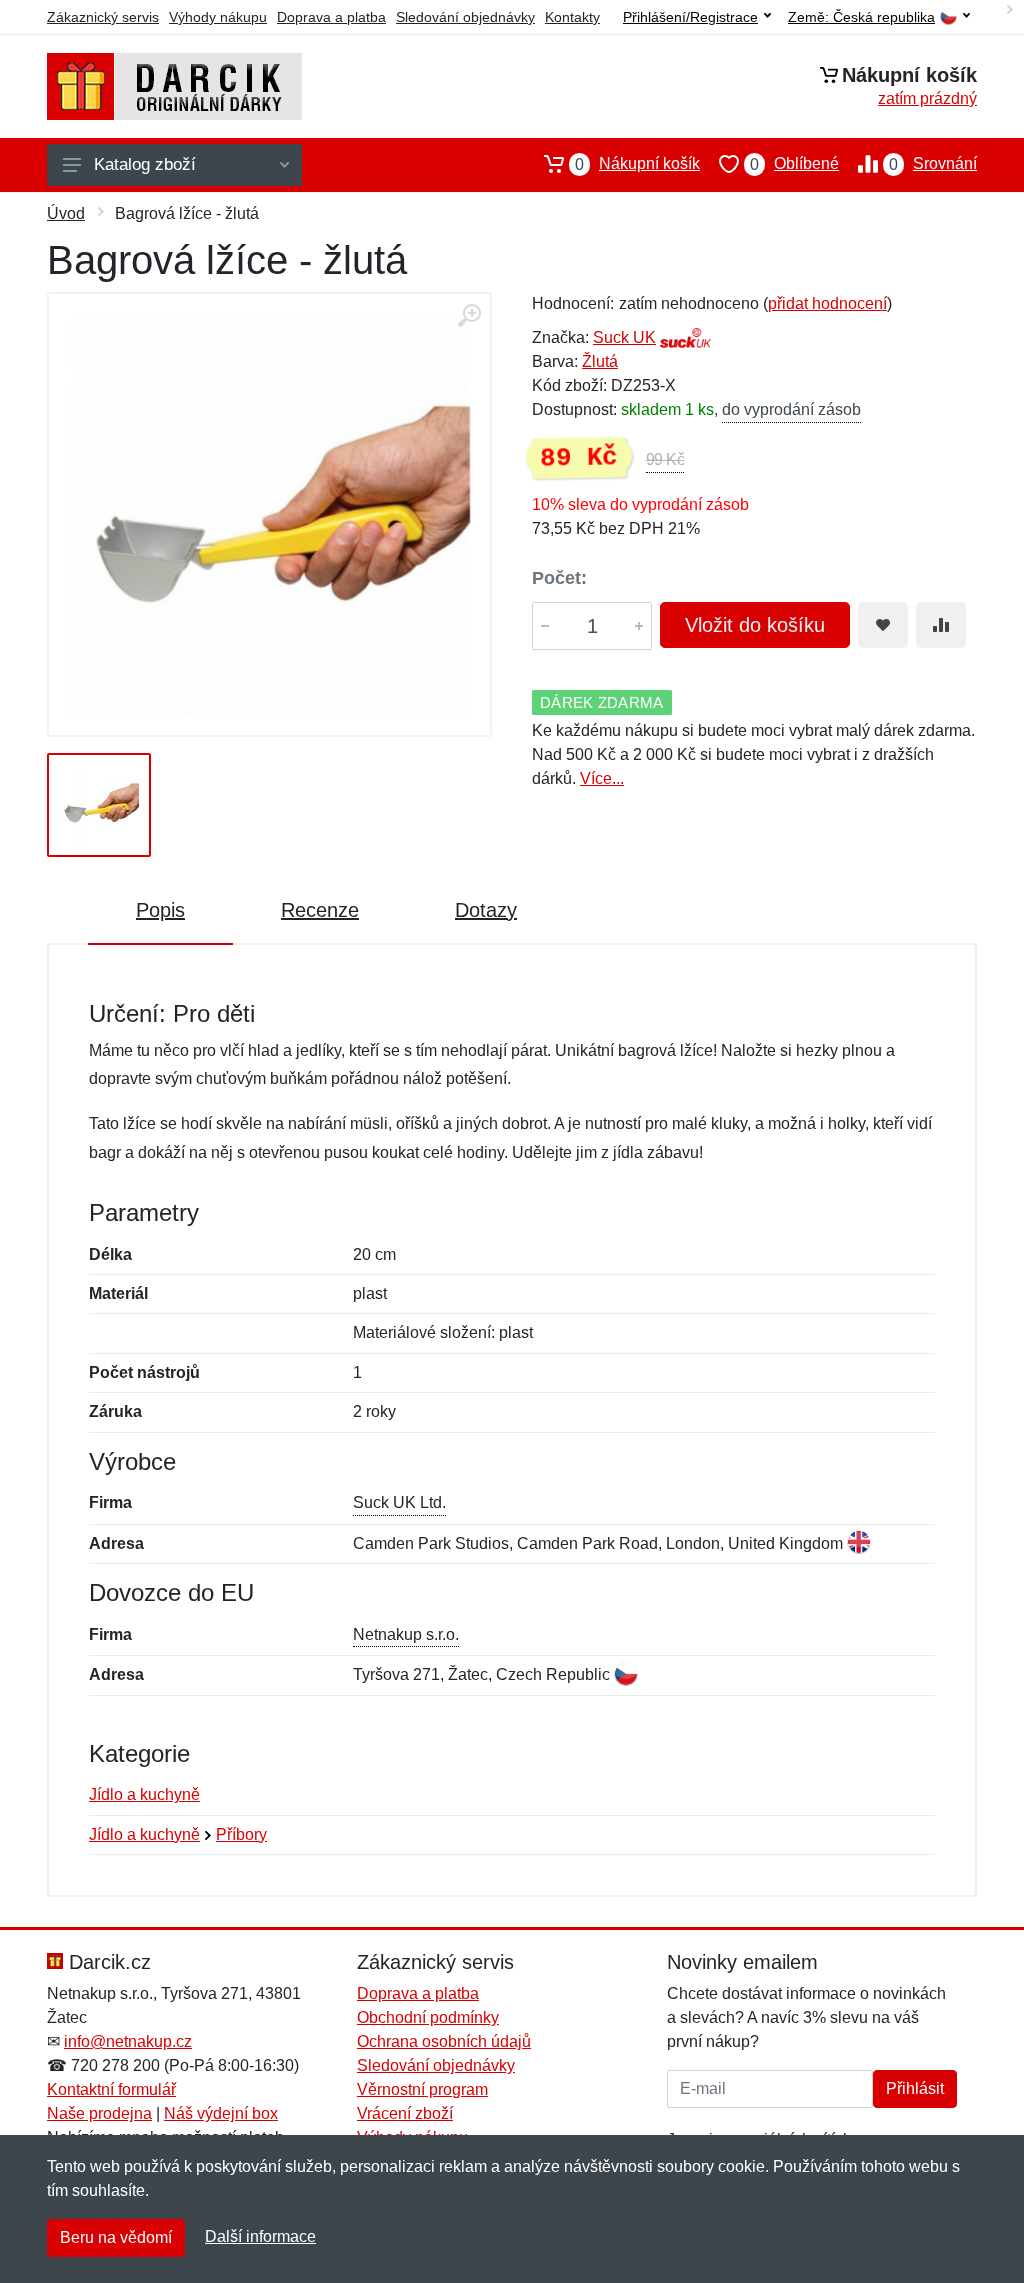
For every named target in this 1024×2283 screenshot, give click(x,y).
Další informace (260, 2236)
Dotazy (486, 910)
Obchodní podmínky (428, 2017)
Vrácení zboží (405, 2113)
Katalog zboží (145, 164)
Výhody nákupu (218, 17)
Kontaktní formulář (111, 2089)
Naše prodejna (99, 2113)
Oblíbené (794, 164)
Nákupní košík (637, 164)
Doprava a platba (331, 17)
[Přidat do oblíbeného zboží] (883, 625)
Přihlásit (915, 2088)
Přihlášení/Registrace (690, 17)
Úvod (66, 213)
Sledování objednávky (465, 17)
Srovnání (933, 164)
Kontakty (572, 17)
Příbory (241, 1834)
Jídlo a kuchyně (144, 1794)
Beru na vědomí (116, 2237)
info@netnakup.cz (128, 2041)
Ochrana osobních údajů (444, 2041)
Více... (602, 778)
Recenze (320, 910)
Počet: (559, 578)
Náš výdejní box (221, 2113)
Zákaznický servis (103, 17)
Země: (861, 17)
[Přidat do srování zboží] (941, 625)
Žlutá (600, 361)
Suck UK (624, 337)
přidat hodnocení (827, 303)
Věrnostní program (422, 2089)
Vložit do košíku (755, 625)
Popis (160, 910)
